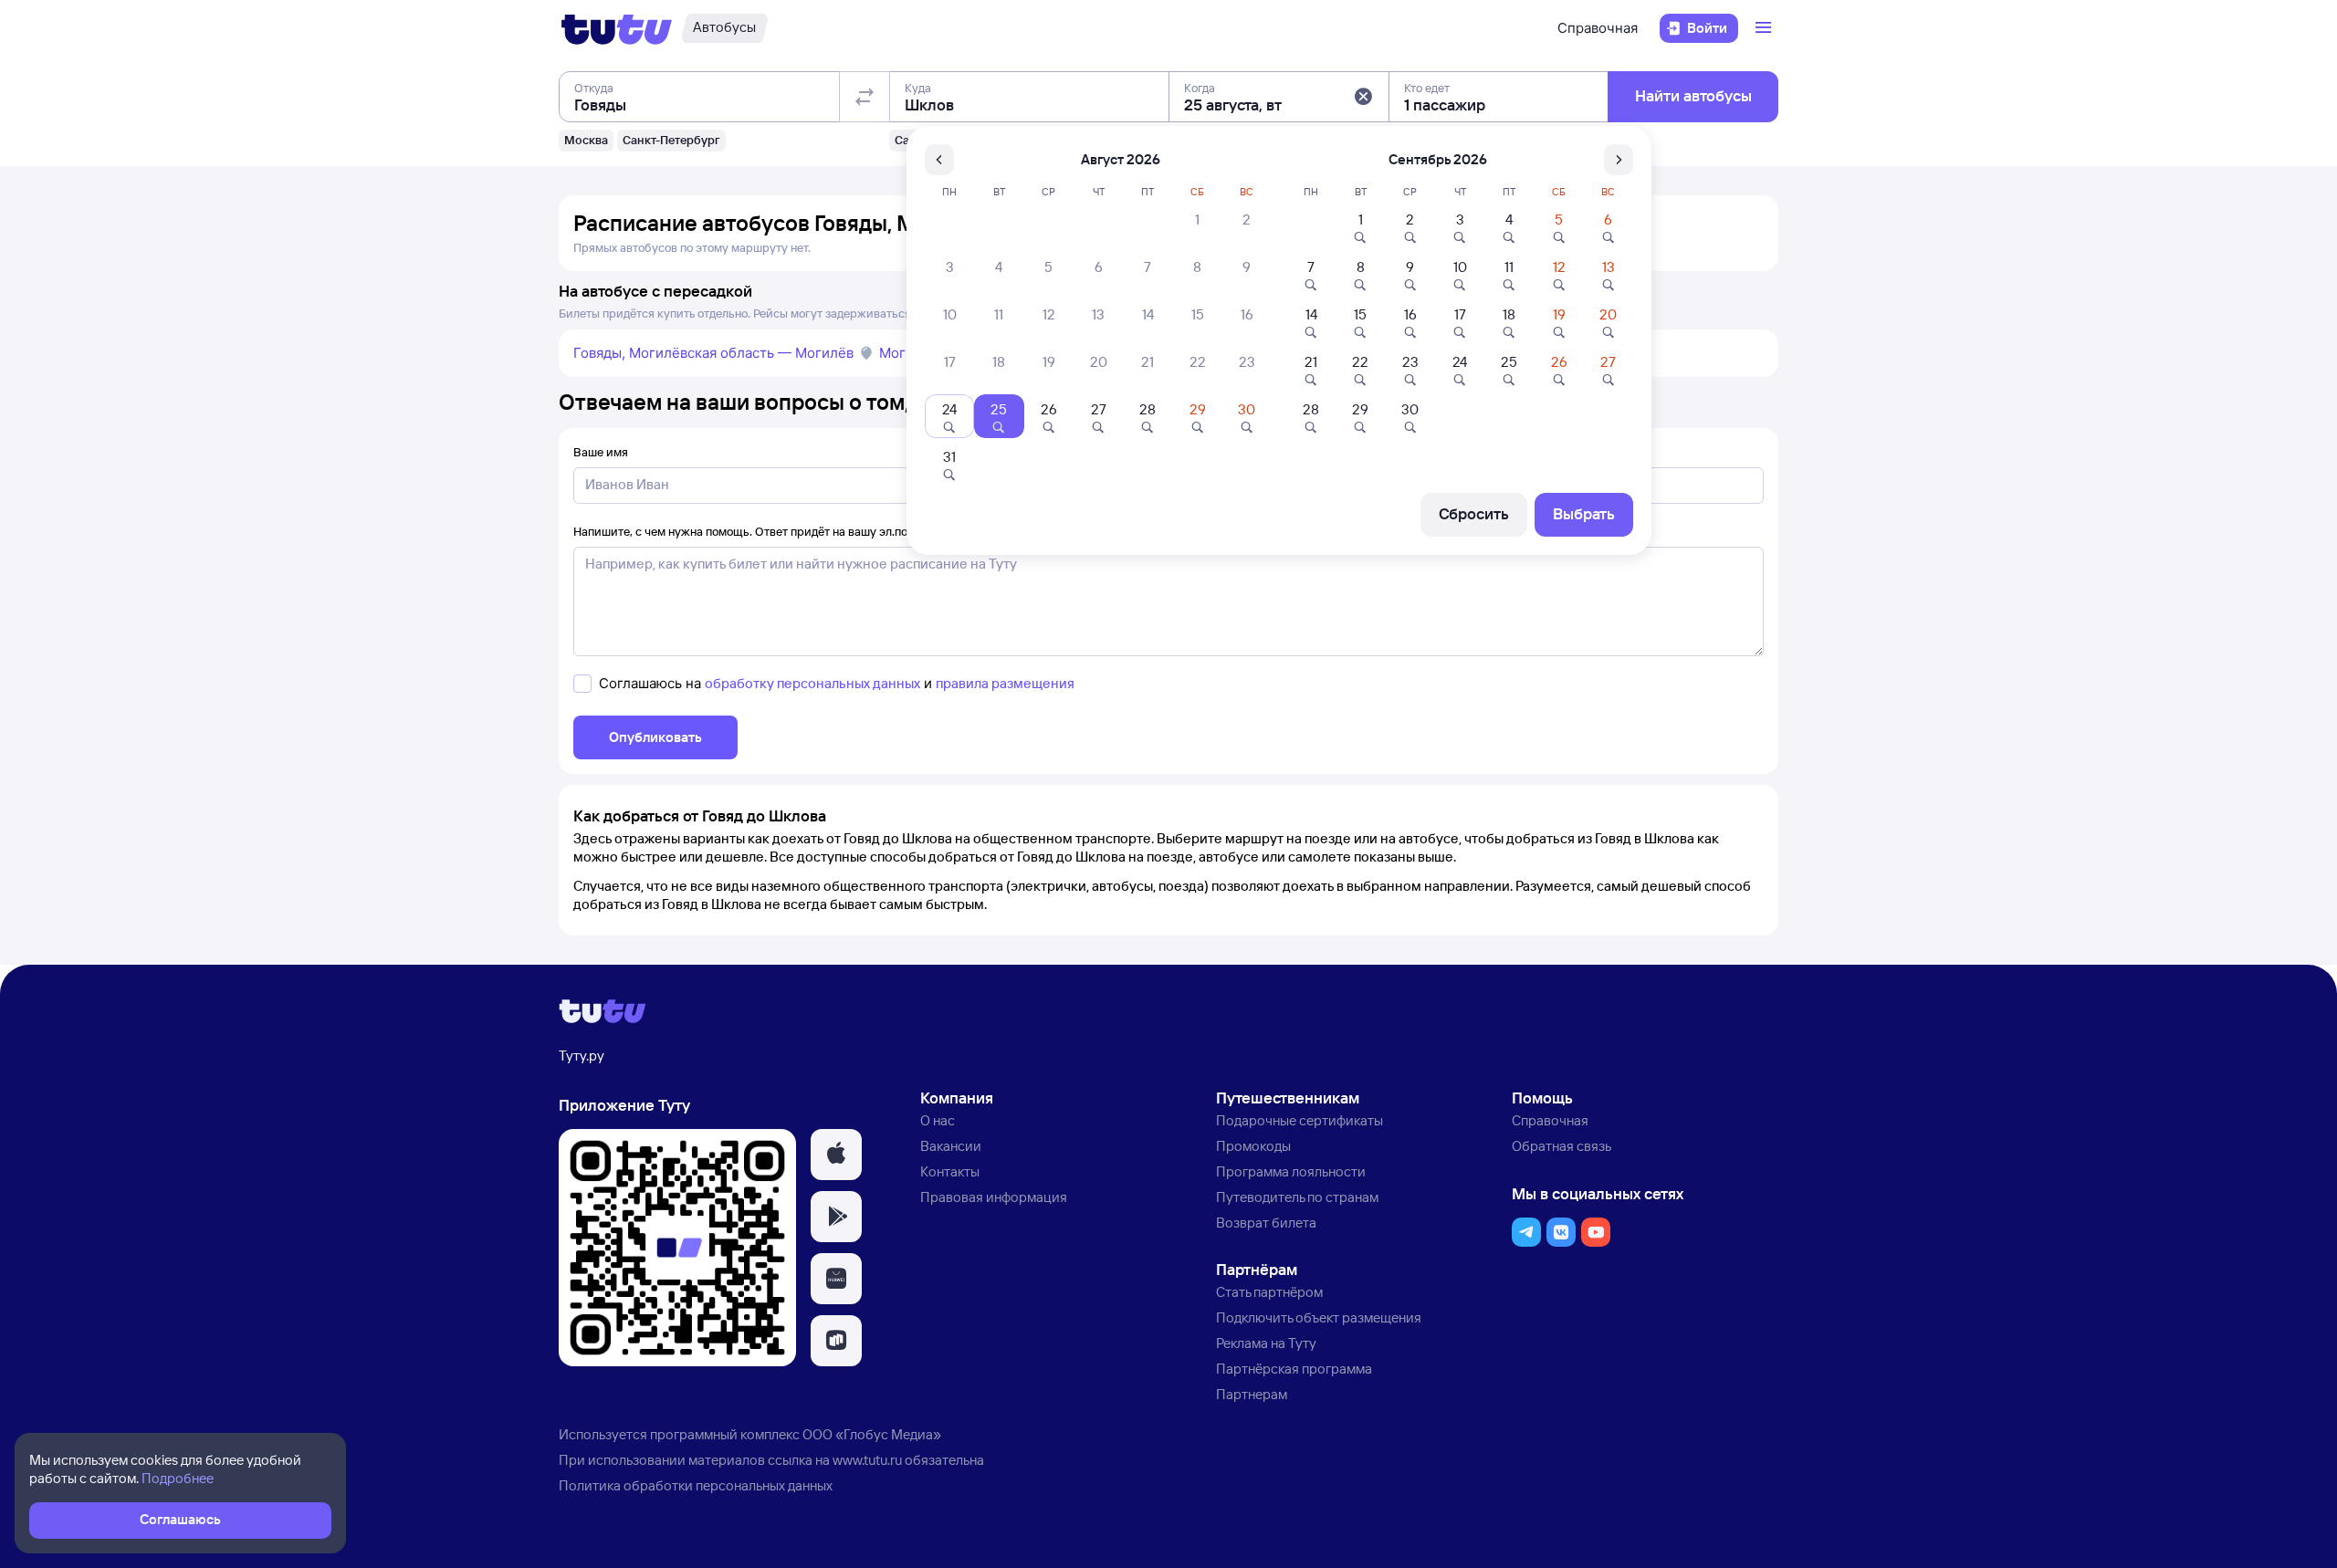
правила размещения (1005, 683)
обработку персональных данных (812, 683)
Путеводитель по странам (1297, 1197)
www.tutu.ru (867, 1460)
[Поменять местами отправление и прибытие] (865, 97)
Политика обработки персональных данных (696, 1485)
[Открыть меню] (1766, 28)
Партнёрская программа (1294, 1369)
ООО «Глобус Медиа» (872, 1434)
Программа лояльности (1291, 1171)
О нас (938, 1120)
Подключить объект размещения (1319, 1317)
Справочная (1598, 28)
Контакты (950, 1171)
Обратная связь (1561, 1146)
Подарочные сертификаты (1299, 1120)
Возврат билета (1266, 1223)
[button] (1363, 97)
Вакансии (951, 1146)
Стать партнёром (1269, 1292)
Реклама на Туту (1266, 1343)
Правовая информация (994, 1197)
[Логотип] (617, 28)
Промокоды (1253, 1146)
